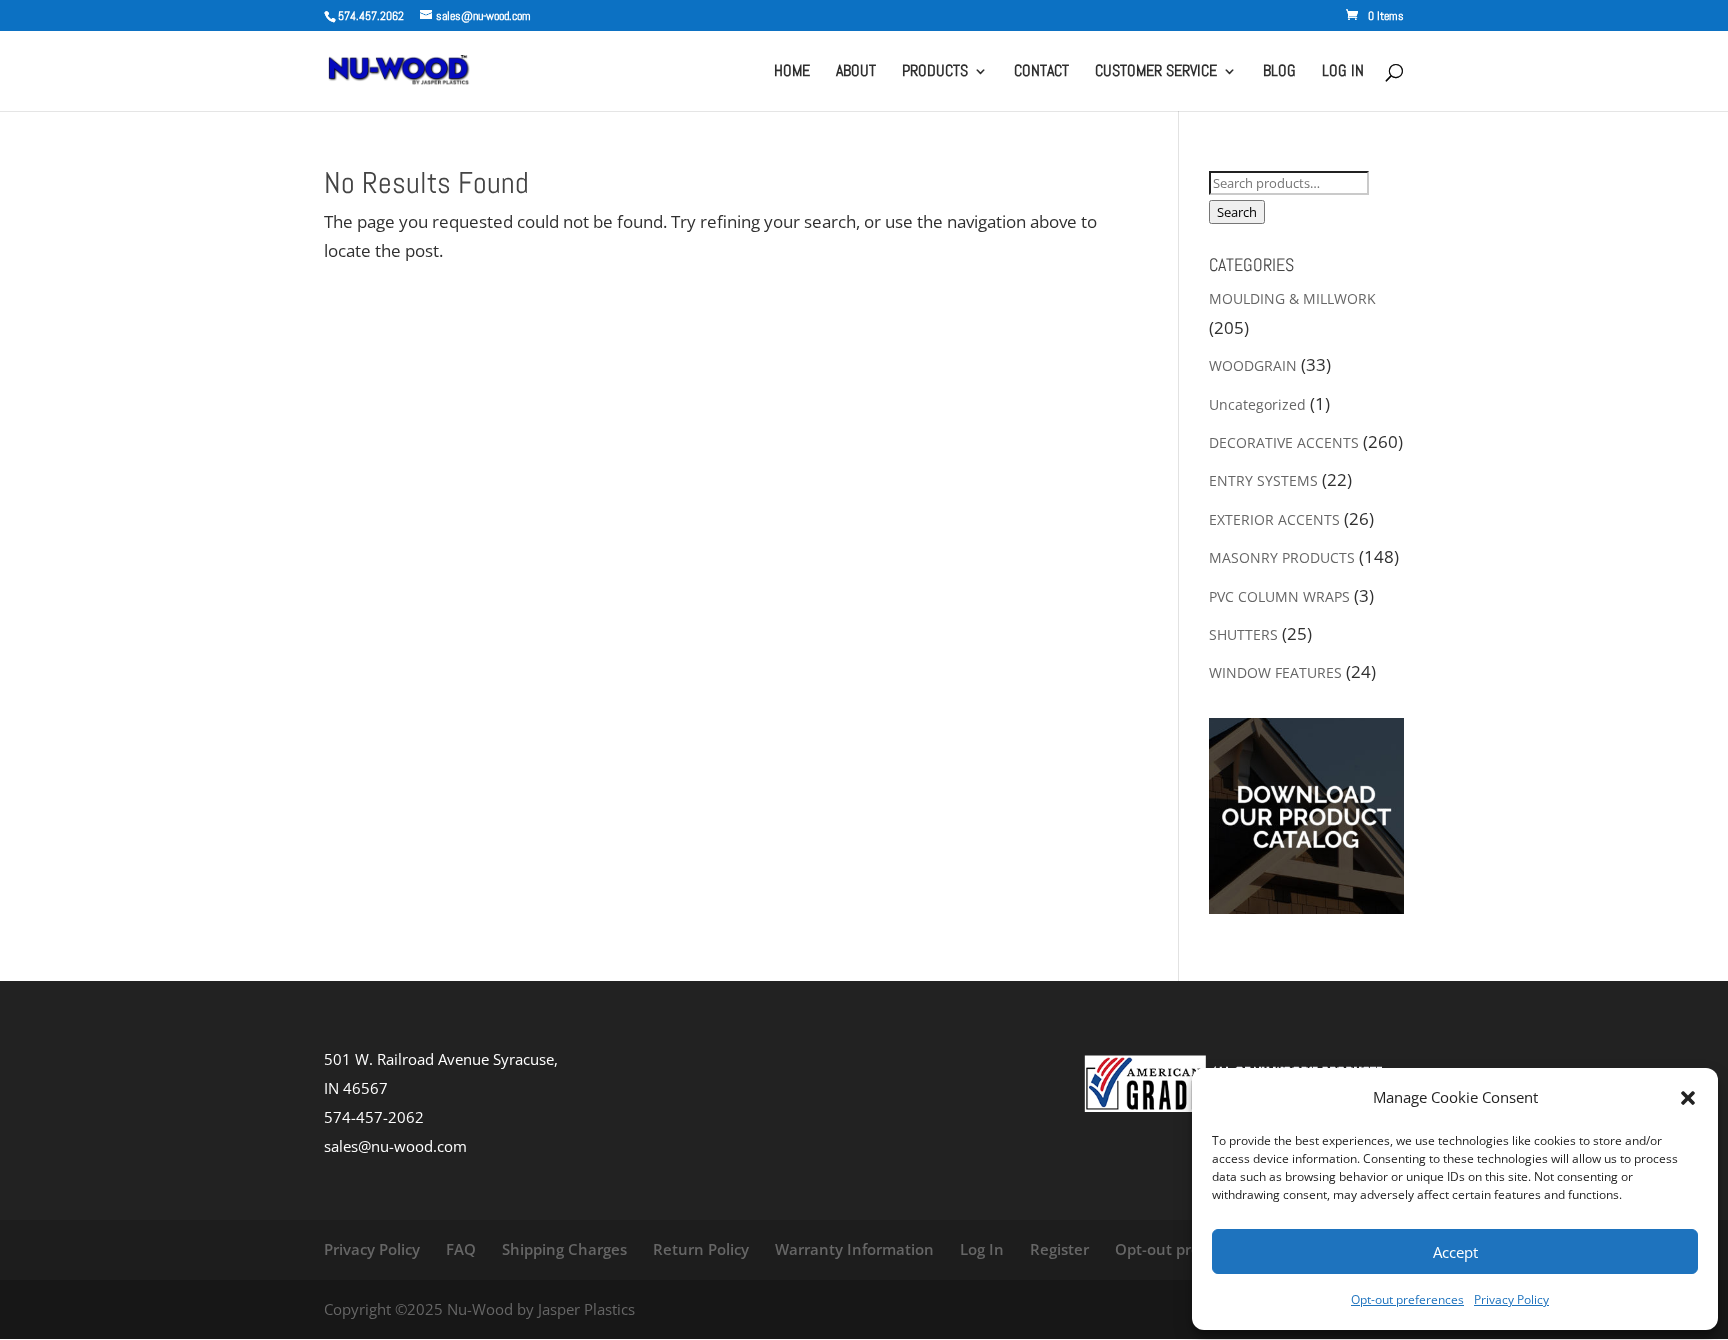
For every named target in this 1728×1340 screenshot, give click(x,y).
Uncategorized (1257, 404)
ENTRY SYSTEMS (1263, 480)
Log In (982, 1249)
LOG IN (1343, 72)
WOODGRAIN (1253, 365)
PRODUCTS (935, 72)
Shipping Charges (564, 1249)
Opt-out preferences (1407, 1299)
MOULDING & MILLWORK (1292, 298)
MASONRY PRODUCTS (1282, 557)
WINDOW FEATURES (1275, 672)
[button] (1688, 1098)
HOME (792, 72)
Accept (1455, 1252)
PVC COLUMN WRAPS (1279, 596)
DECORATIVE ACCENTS (1284, 442)
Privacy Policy (1511, 1299)
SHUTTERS (1243, 634)
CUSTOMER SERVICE (1156, 72)
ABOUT (856, 72)
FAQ (461, 1249)
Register (1059, 1249)
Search (1237, 212)
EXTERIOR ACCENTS (1274, 519)
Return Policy (701, 1249)
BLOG (1279, 72)
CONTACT (1041, 72)
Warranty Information (854, 1249)
